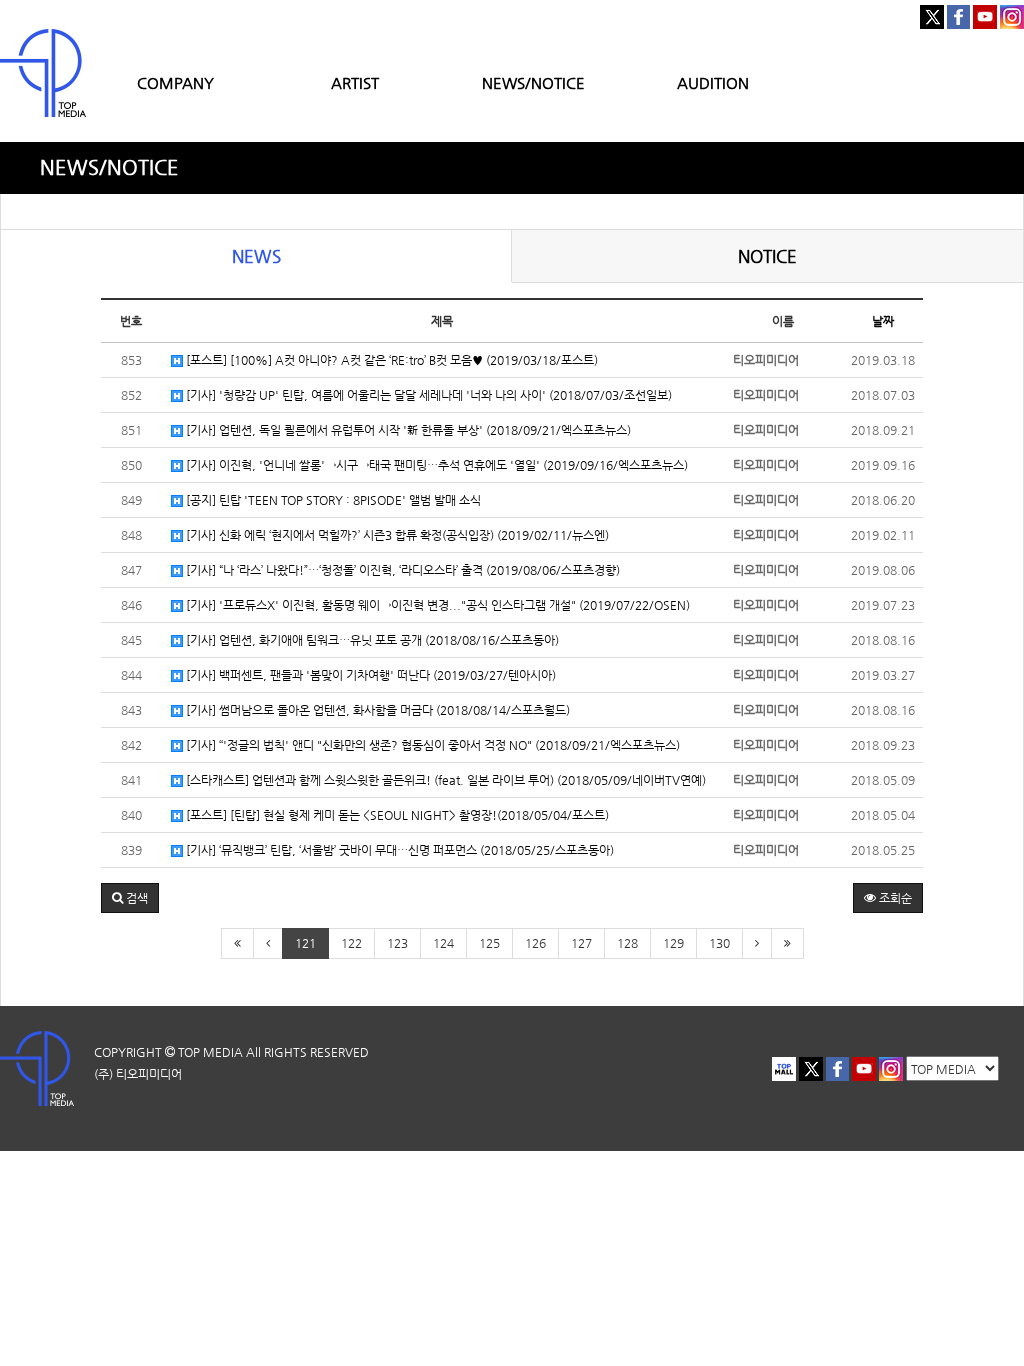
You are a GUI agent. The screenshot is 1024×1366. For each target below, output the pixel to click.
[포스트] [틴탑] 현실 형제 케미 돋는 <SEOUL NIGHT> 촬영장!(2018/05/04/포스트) (396, 815)
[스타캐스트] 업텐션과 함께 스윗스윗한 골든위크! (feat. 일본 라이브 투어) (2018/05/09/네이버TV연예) (444, 780)
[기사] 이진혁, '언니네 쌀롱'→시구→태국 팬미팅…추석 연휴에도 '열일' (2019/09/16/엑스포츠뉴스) (435, 465)
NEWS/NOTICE (533, 82)
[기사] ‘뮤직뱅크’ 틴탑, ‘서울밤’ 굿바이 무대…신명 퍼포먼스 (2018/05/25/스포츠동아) (398, 850)
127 (581, 943)
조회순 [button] (894, 898)
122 (351, 943)
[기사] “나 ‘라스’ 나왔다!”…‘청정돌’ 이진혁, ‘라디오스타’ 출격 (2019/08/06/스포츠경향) (401, 570)
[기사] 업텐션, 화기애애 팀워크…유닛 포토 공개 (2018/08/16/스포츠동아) (371, 640)
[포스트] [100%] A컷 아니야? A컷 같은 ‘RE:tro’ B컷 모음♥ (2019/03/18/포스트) (390, 360)
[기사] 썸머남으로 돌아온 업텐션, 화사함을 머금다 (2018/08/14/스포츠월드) (376, 710)
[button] (130, 898)
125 (489, 943)
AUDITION (713, 82)
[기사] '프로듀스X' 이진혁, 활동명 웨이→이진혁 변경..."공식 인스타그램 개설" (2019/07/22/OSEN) (436, 605)
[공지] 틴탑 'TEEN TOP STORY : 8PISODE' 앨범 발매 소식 (332, 500)
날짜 (883, 321)
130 (719, 943)
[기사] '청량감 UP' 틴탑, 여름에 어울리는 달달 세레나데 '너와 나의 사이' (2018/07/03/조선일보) (427, 395)
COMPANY (175, 82)
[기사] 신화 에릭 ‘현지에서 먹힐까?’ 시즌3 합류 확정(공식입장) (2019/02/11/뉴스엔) (396, 535)
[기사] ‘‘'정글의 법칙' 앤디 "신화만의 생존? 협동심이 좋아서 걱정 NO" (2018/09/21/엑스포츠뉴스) (431, 745)
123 (397, 943)
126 (535, 943)
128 (627, 943)
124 (443, 943)
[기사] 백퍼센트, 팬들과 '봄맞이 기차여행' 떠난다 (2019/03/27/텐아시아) (369, 675)
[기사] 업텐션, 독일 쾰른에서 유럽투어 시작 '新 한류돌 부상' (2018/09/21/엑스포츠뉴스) (407, 430)
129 (673, 943)
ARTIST (355, 82)
